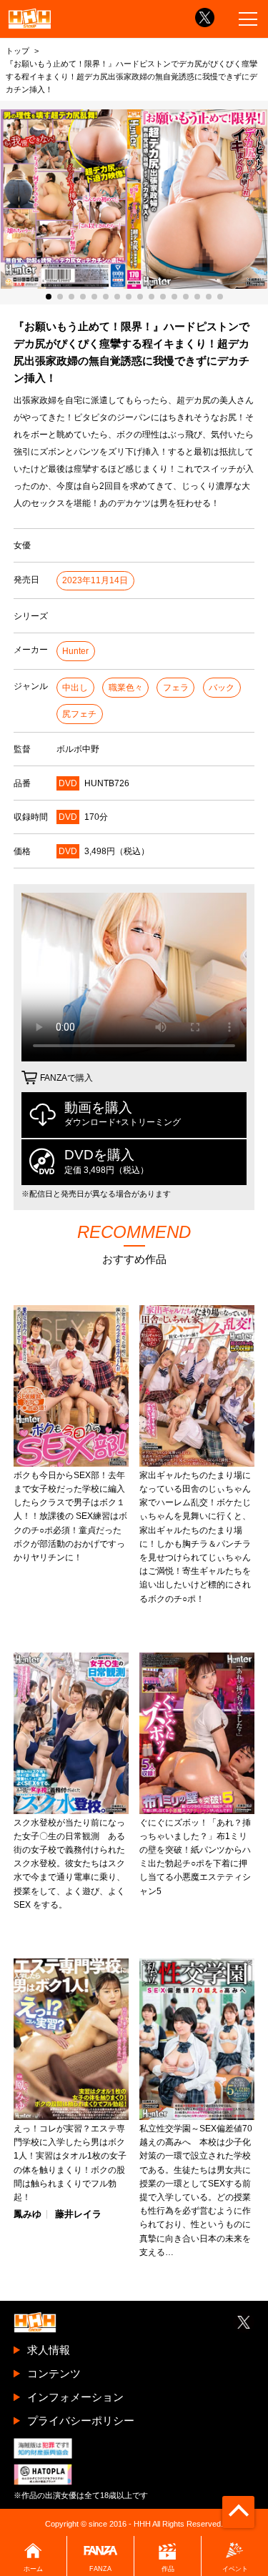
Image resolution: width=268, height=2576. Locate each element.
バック (222, 688)
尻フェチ (79, 714)
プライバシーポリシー (81, 2421)
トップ (18, 51)
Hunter (75, 651)
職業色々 (126, 688)
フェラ (176, 688)
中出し (75, 688)
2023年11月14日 (95, 580)
